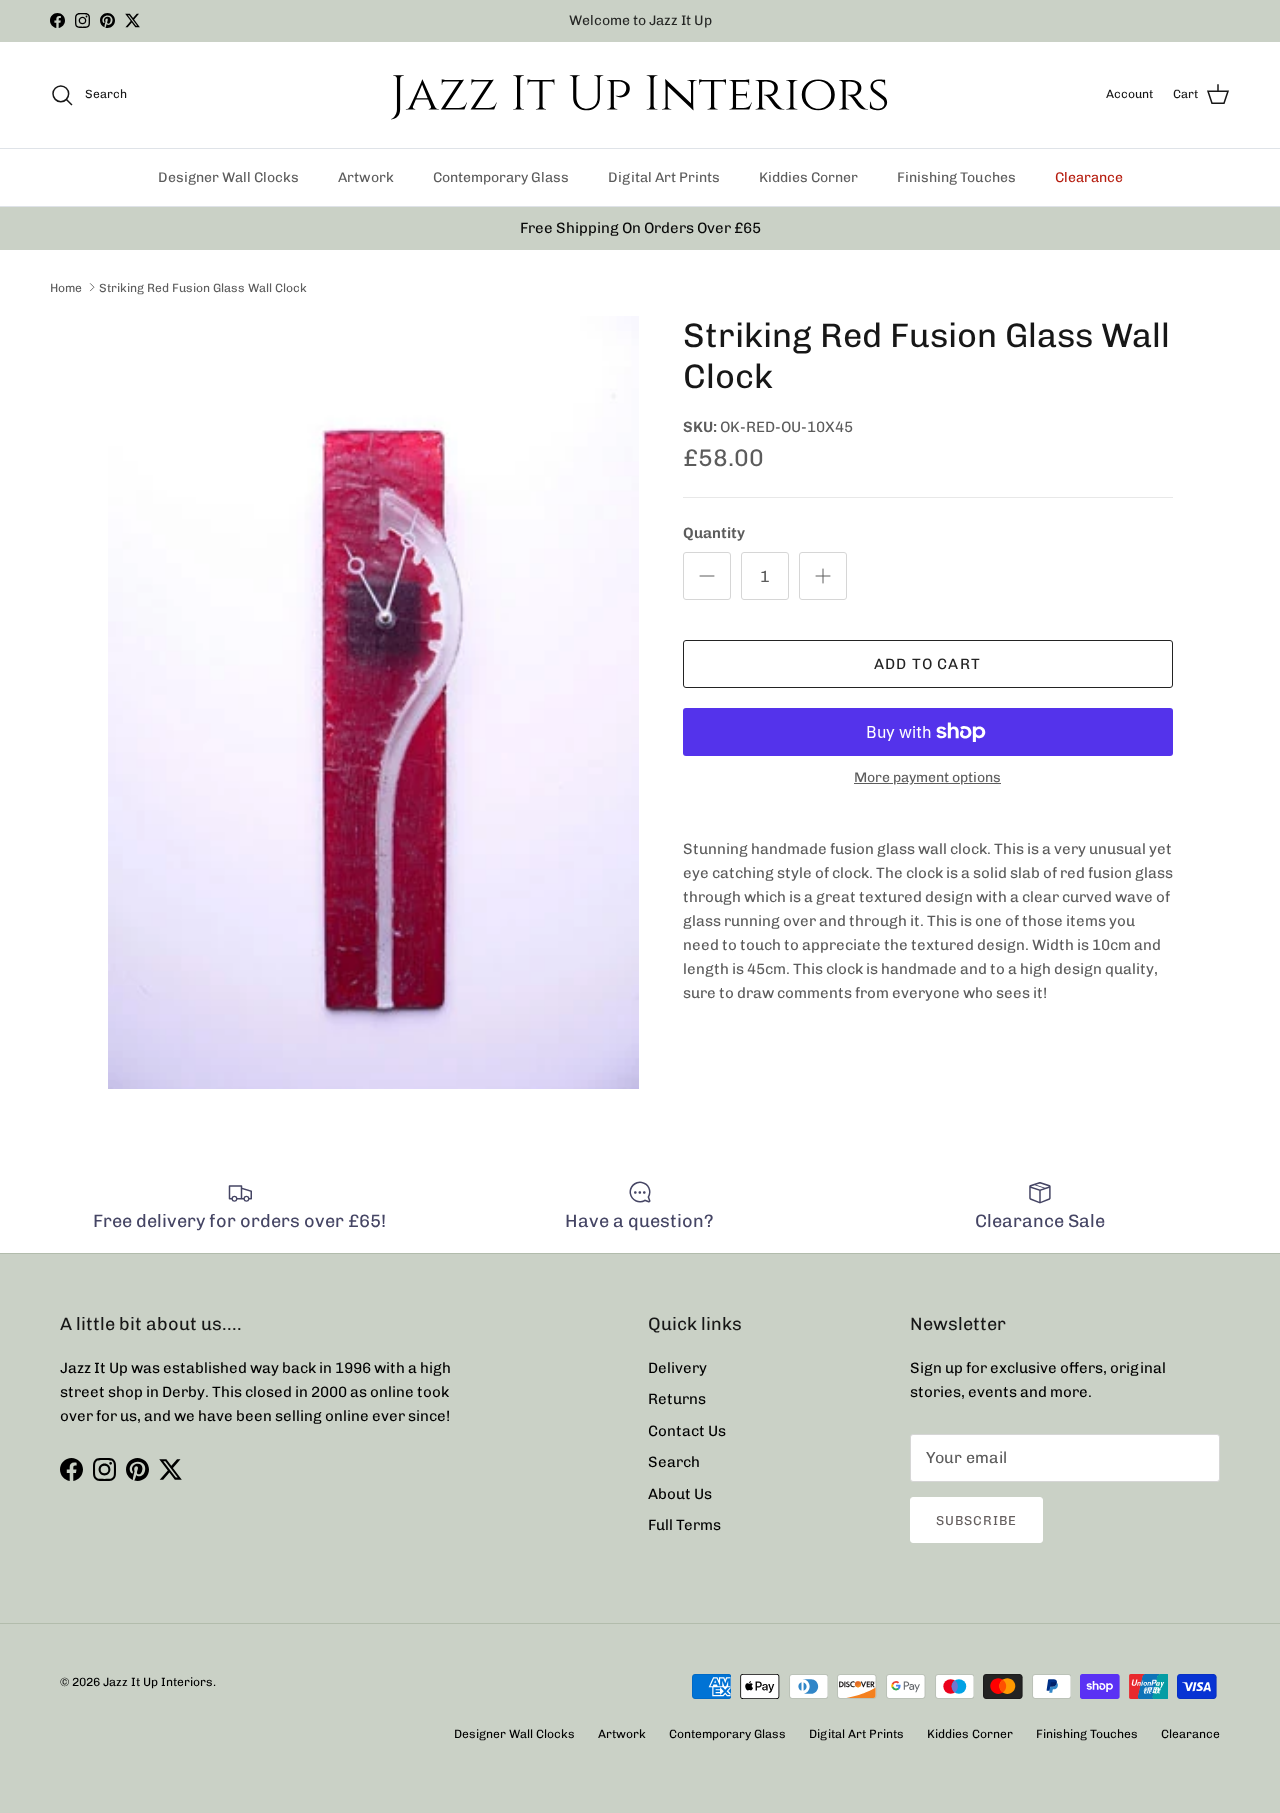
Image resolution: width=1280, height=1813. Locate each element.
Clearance (1089, 177)
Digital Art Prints (664, 177)
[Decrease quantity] (707, 576)
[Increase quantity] (823, 576)
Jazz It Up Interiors (158, 1682)
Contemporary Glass (501, 177)
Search (674, 1462)
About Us (680, 1494)
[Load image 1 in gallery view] (373, 702)
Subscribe (976, 1520)
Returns (677, 1399)
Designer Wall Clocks (228, 177)
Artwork (366, 177)
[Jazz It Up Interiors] (640, 95)
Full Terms (684, 1525)
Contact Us (687, 1431)
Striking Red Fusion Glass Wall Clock (203, 287)
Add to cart (927, 664)
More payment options (927, 778)
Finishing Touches (956, 177)
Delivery (677, 1368)
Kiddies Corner (808, 177)
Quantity (714, 533)
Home (66, 287)
